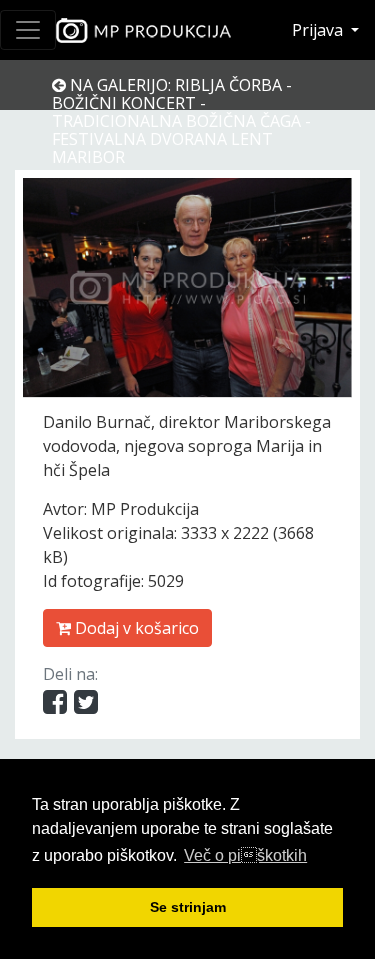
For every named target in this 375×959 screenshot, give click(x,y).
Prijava (319, 30)
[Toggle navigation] (28, 30)
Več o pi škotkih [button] (245, 855)
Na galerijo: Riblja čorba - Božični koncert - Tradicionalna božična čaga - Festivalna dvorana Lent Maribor (181, 121)
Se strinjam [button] (188, 907)
